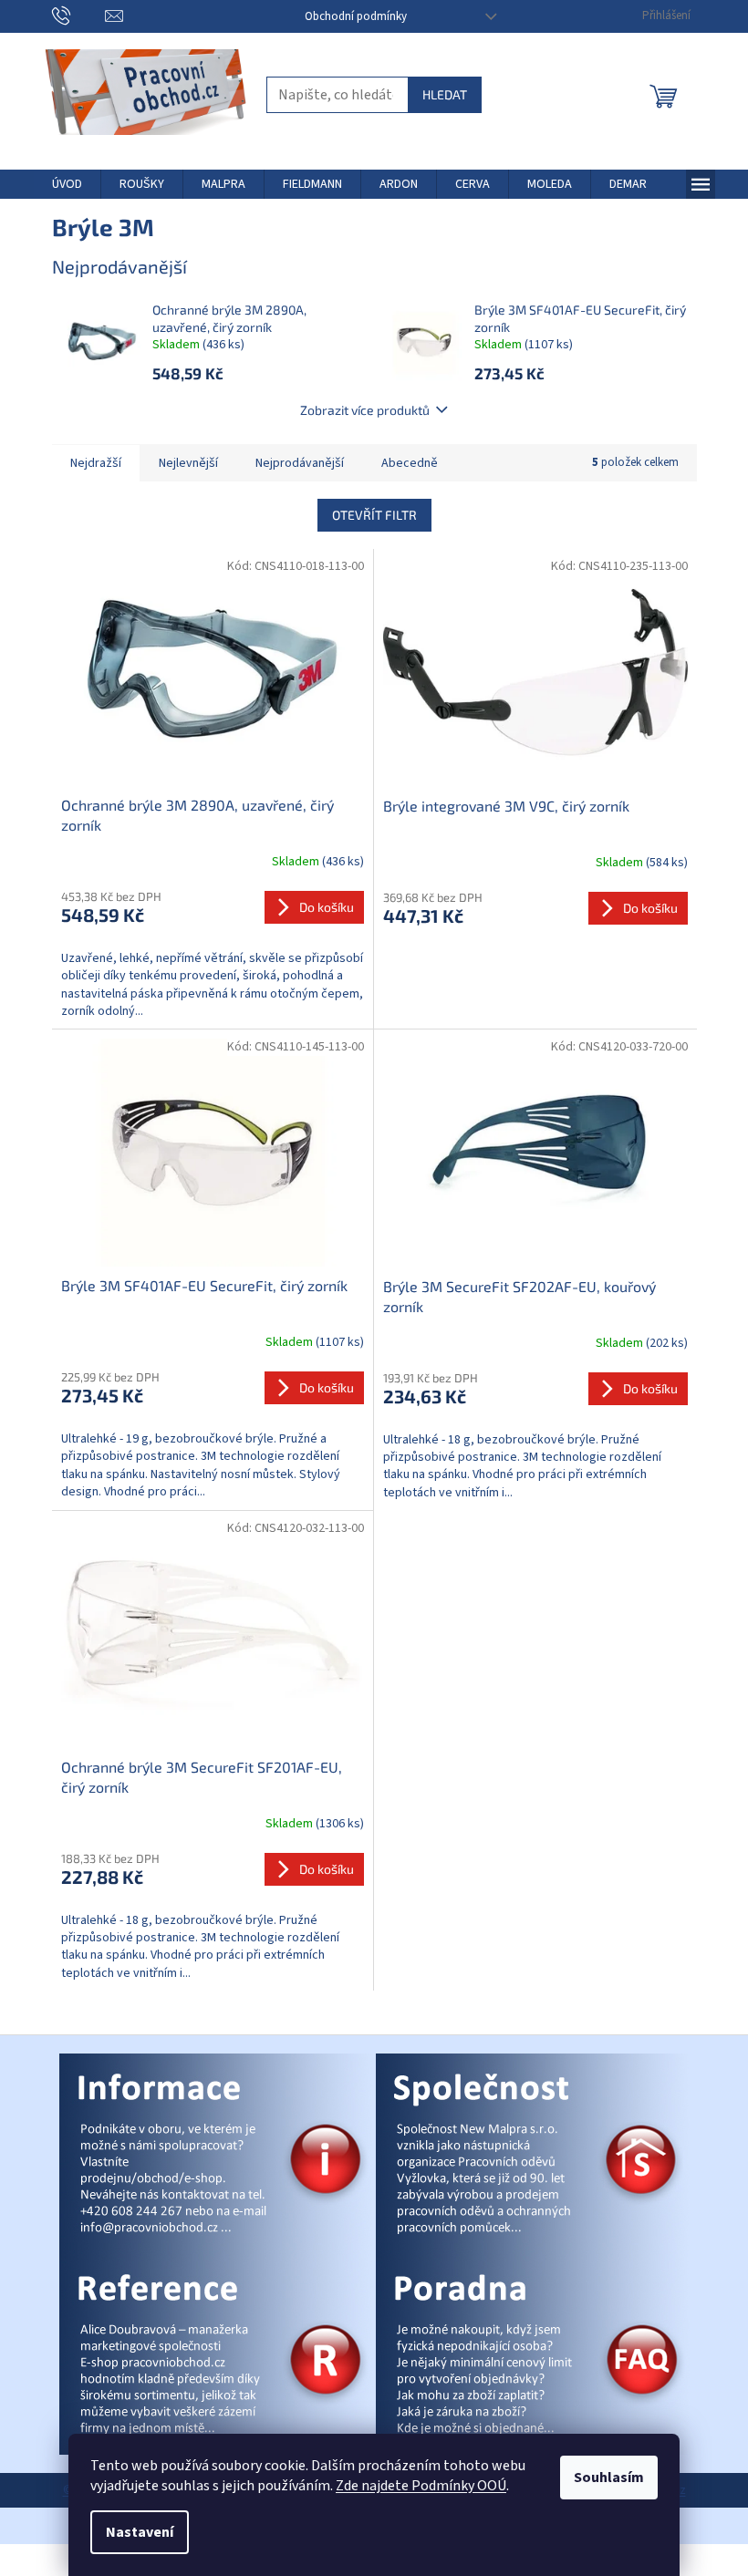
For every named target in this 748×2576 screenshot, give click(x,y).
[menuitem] (67, 184)
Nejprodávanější (300, 463)
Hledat (445, 94)
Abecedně (410, 463)
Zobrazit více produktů (365, 410)
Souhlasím (609, 2478)
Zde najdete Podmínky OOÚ (421, 2486)
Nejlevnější (188, 463)
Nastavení (140, 2532)
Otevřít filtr (374, 515)
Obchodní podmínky (356, 16)
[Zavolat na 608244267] (79, 16)
